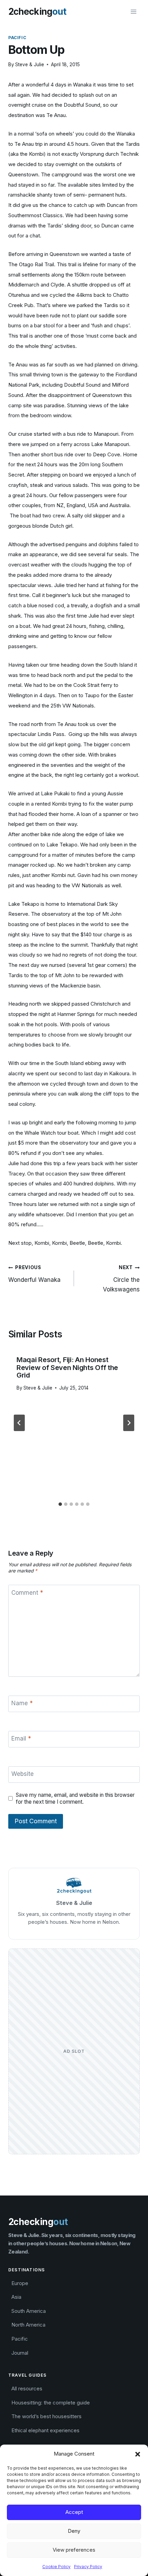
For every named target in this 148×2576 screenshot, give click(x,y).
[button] (138, 2454)
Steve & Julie (30, 65)
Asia (16, 2297)
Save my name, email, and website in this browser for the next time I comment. (75, 1798)
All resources (27, 2388)
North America (28, 2325)
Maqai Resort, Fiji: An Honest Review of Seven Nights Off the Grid (67, 1368)
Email (21, 1738)
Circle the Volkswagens (121, 1279)
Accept (74, 2512)
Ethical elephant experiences (45, 2430)
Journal (20, 2353)
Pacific (17, 38)
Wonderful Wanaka (34, 1274)
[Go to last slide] (19, 1423)
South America (29, 2311)
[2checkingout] (37, 12)
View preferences (74, 2550)
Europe (20, 2283)
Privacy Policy (88, 2567)
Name (22, 1703)
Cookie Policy (56, 2567)
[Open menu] (133, 11)
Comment (27, 1593)
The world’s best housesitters (46, 2416)
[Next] (129, 1423)
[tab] (60, 1504)
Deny (74, 2531)
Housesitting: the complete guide (51, 2403)
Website (23, 1774)
